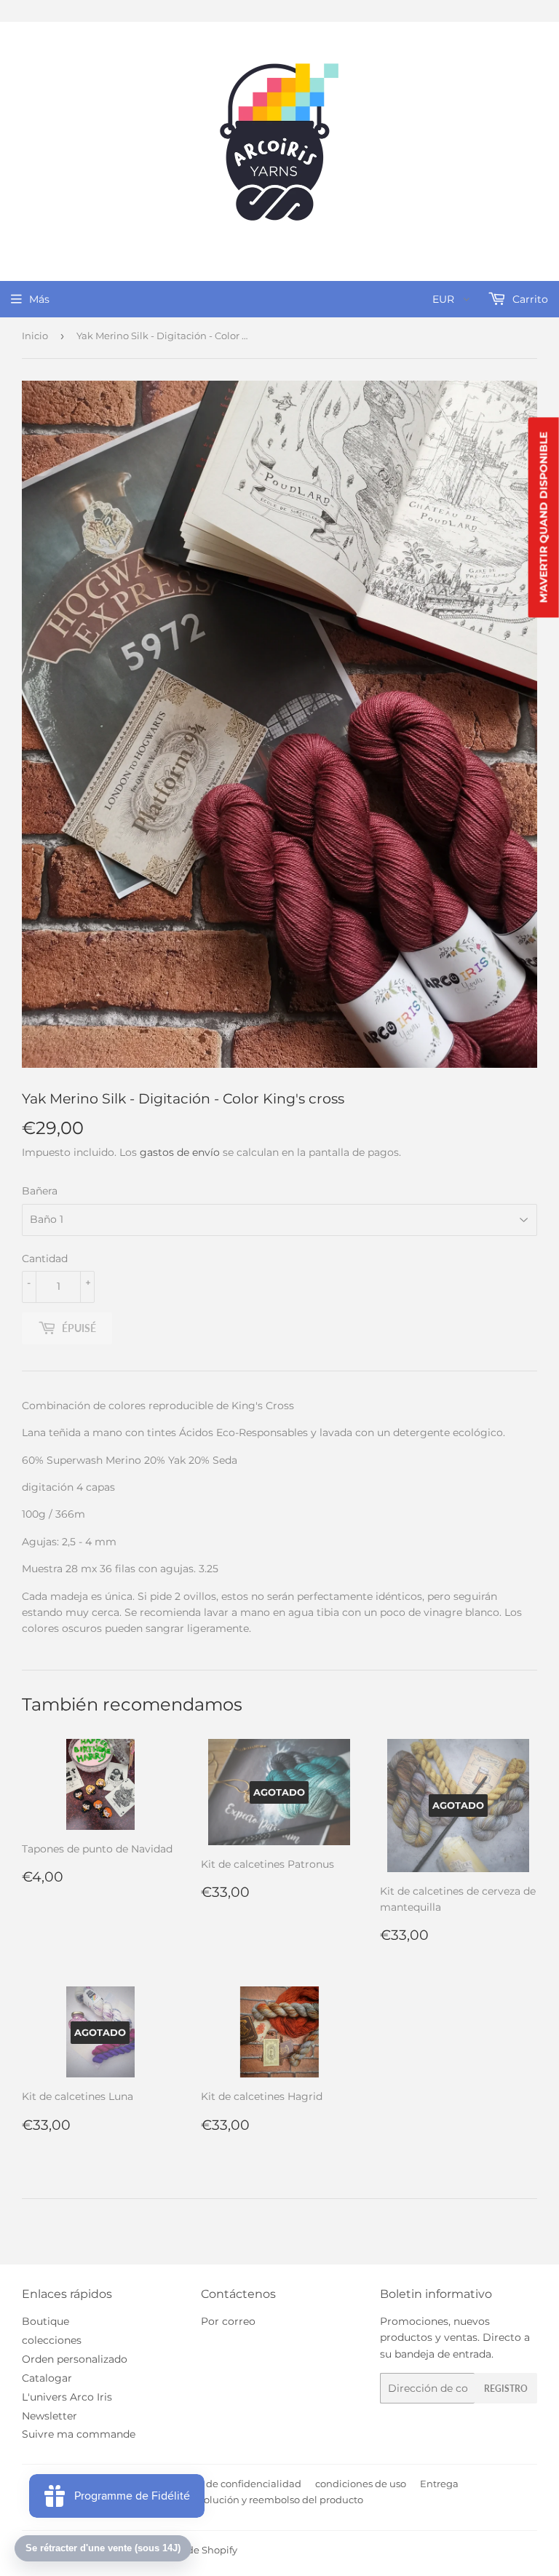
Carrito (529, 299)
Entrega (439, 2484)
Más (39, 299)
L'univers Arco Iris (67, 2397)
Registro (506, 2389)
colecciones (52, 2340)
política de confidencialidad (235, 2484)
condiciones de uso (361, 2484)
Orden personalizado (75, 2359)
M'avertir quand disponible (544, 517)
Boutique (45, 2321)
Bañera (40, 1191)
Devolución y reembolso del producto (274, 2500)
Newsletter (49, 2416)
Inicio (35, 336)
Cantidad (45, 1259)
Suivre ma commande (79, 2434)
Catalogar (47, 2378)
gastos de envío (180, 1152)
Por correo (228, 2321)
